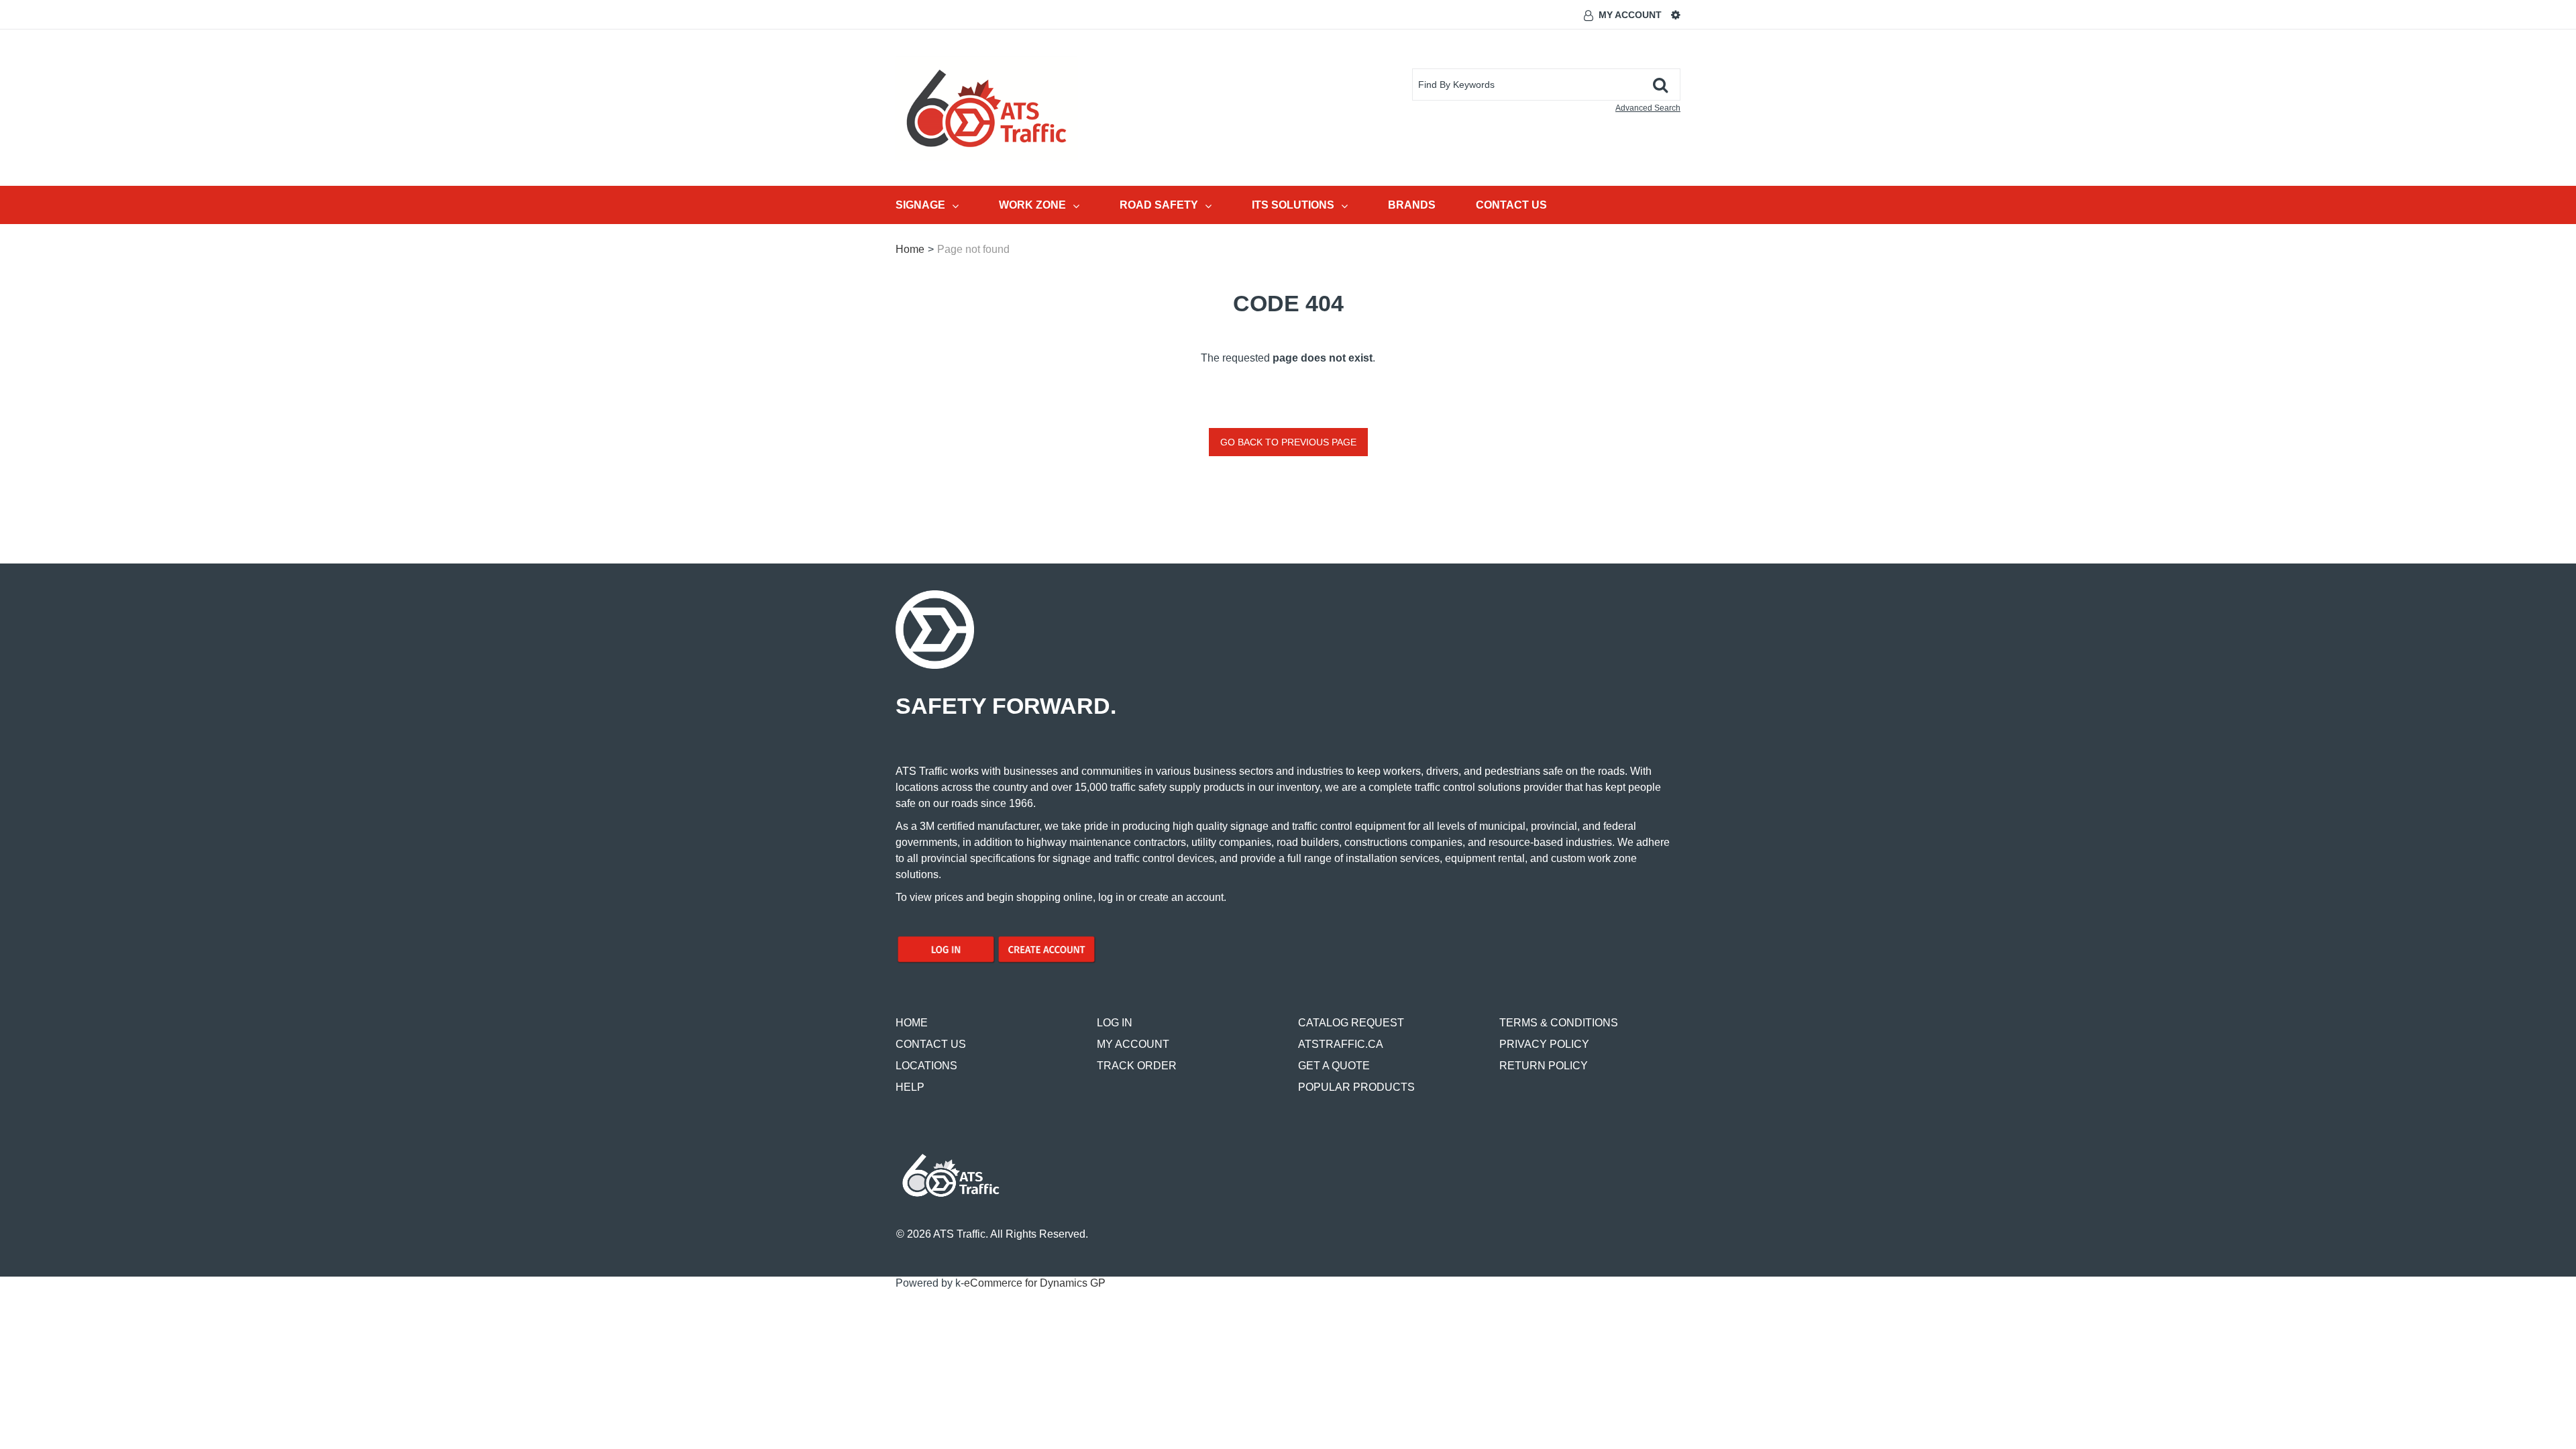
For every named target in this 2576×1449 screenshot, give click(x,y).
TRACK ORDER (1137, 1066)
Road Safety (1159, 205)
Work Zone (1032, 205)
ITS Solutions (1293, 205)
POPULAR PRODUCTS (1356, 1087)
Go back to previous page (1288, 442)
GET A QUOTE (1334, 1066)
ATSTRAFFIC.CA (1341, 1044)
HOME (912, 1023)
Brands (1412, 205)
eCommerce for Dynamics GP (1035, 1283)
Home (910, 249)
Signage (920, 205)
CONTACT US (931, 1044)
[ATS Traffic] (986, 108)
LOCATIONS (926, 1066)
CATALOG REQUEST (1351, 1023)
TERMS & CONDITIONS (1559, 1023)
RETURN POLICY (1544, 1066)
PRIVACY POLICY (1544, 1044)
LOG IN (1115, 1023)
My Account (1630, 15)
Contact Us (1511, 205)
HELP (910, 1087)
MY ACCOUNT (1133, 1044)
